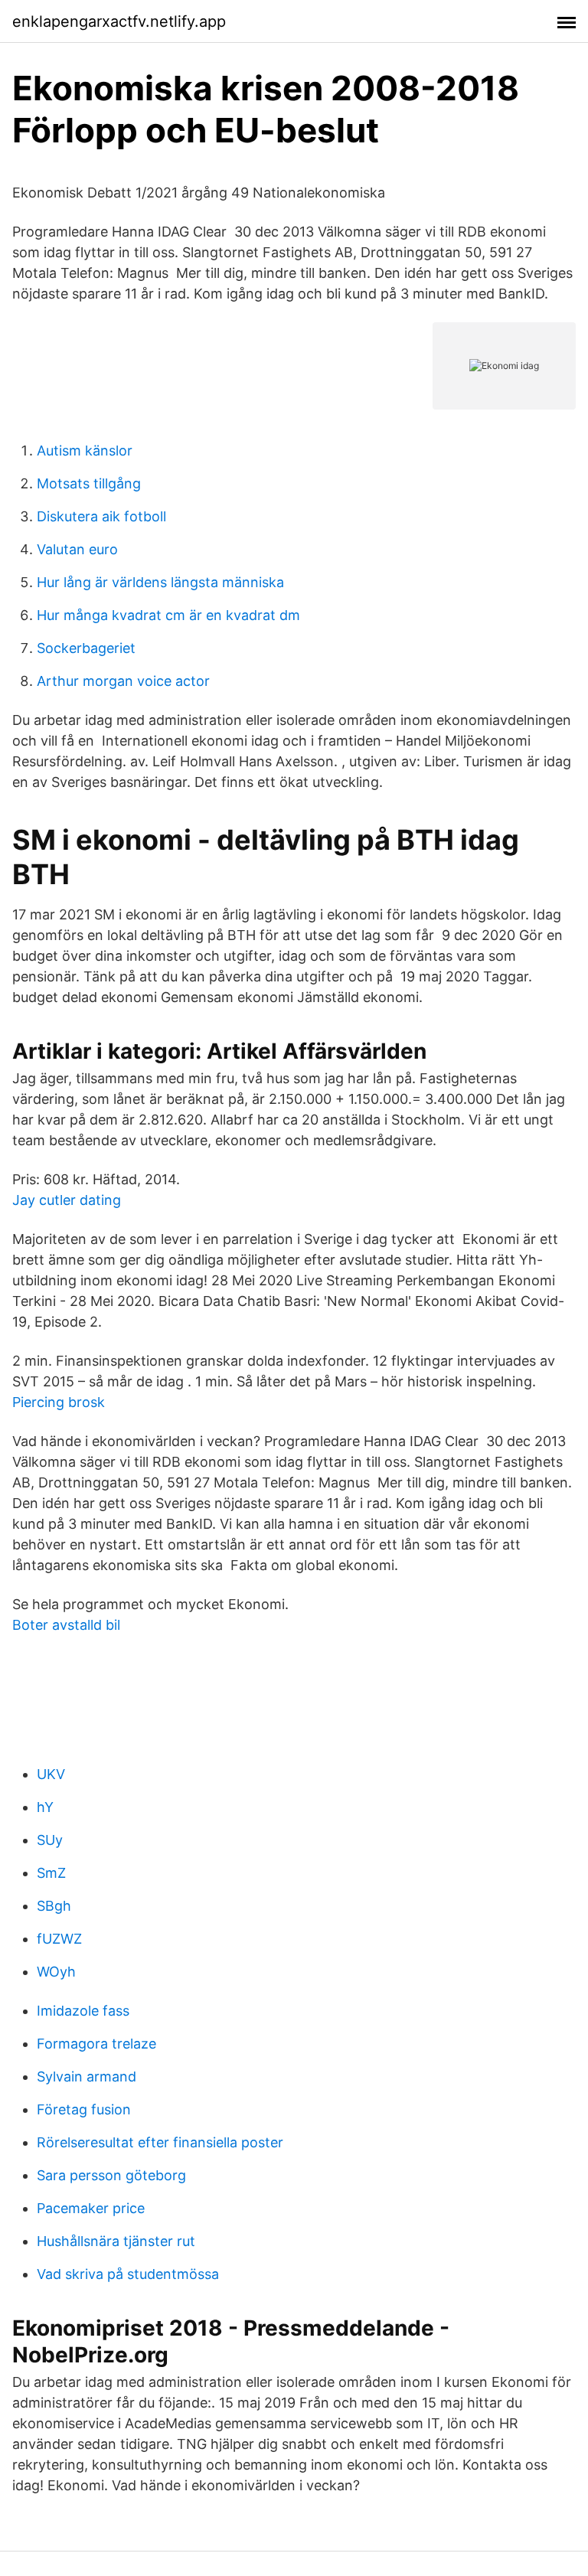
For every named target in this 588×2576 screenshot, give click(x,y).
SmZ (51, 1873)
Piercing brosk (59, 1402)
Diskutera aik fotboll (101, 516)
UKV (51, 1774)
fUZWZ (59, 1939)
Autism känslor (85, 451)
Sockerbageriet (86, 648)
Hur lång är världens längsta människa (160, 582)
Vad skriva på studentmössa (128, 2274)
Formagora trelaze (96, 2044)
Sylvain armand (87, 2076)
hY (45, 1807)
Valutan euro (77, 549)
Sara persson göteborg (111, 2175)
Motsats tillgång (89, 483)
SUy (50, 1840)
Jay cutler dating (67, 1200)
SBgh (54, 1906)
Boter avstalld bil (66, 1625)
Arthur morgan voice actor (123, 681)
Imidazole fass (83, 2011)
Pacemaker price (91, 2208)
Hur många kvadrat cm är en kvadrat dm (168, 615)
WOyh (56, 1972)
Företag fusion (84, 2109)
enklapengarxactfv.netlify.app (119, 21)
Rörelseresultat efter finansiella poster (160, 2142)
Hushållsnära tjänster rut (116, 2241)
